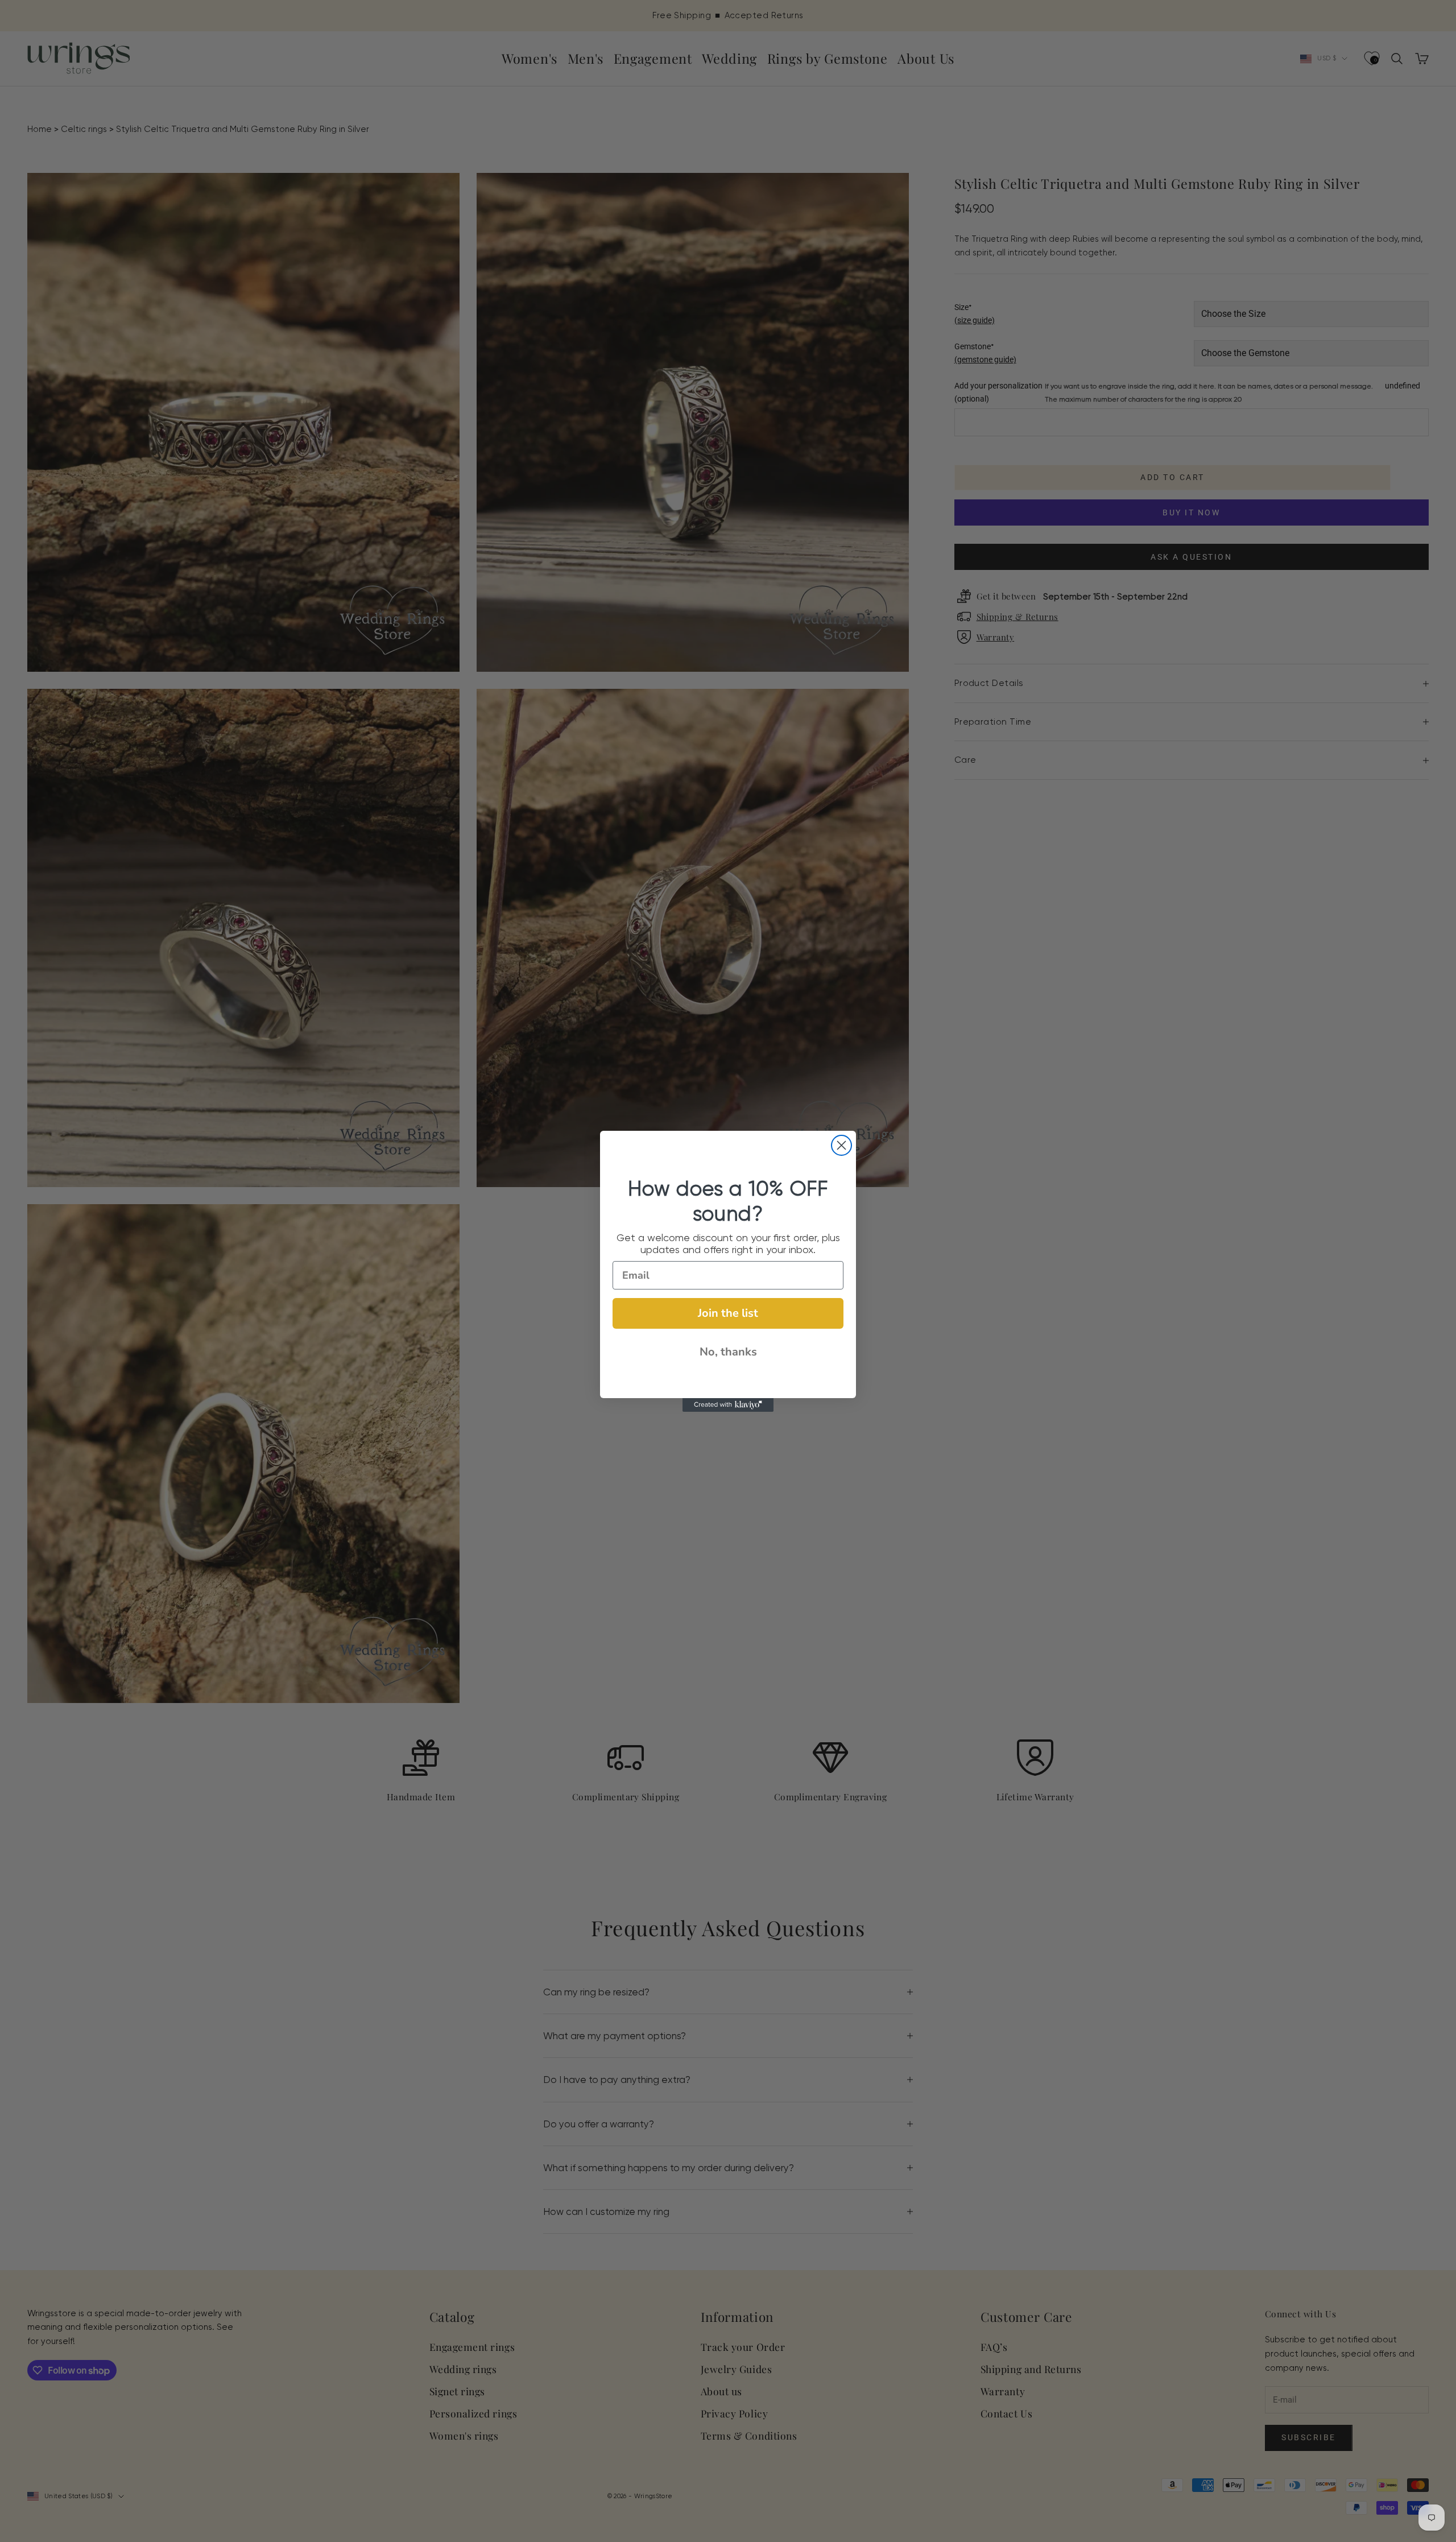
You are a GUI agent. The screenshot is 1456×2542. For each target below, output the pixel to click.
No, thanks (728, 1352)
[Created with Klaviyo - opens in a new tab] (728, 1405)
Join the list (728, 1313)
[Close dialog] (841, 1145)
